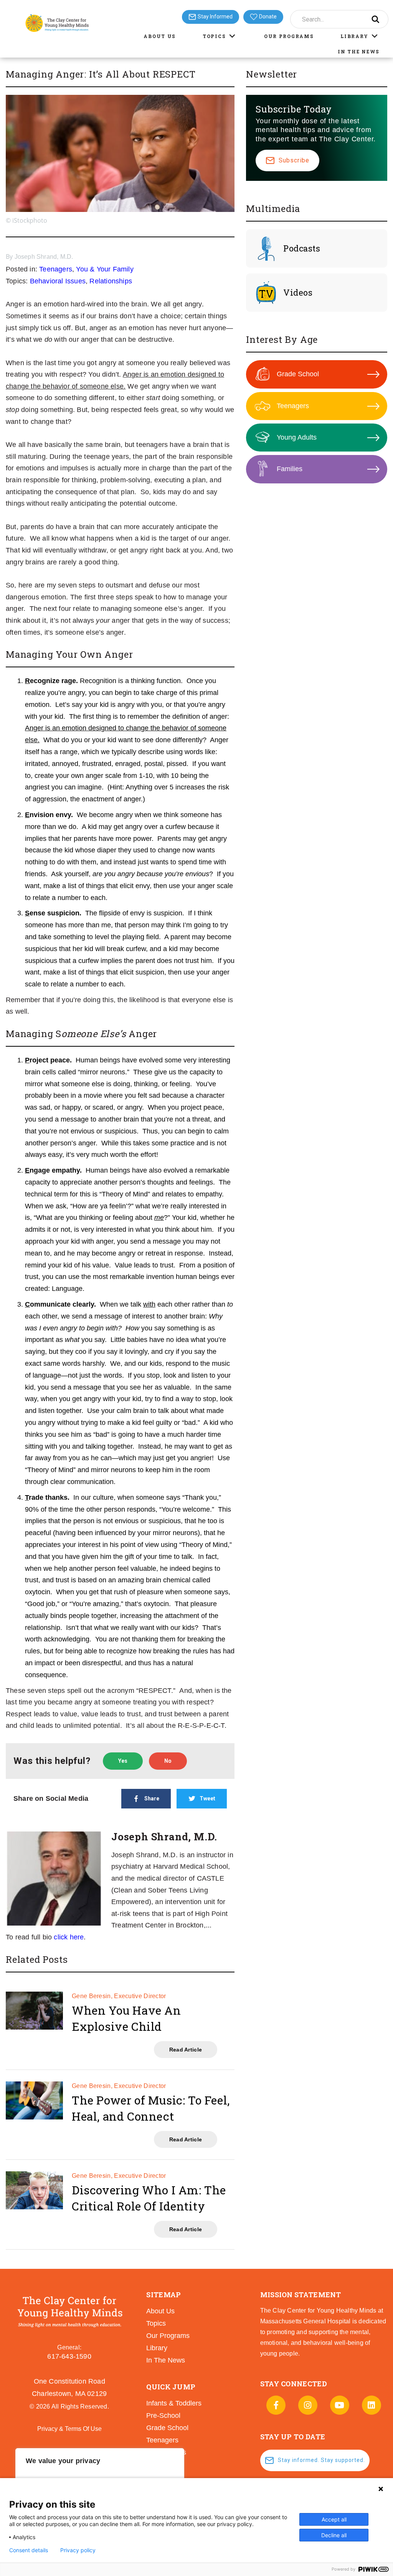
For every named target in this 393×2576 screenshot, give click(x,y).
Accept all (334, 2519)
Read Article (186, 2050)
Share (152, 1798)
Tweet (207, 1798)
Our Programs (289, 36)
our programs (168, 2336)
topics (156, 2323)
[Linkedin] (372, 2405)
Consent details (29, 2550)
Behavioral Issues (58, 281)
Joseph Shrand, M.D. (44, 257)
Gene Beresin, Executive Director (119, 1996)
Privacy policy (78, 2550)
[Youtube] (340, 2405)
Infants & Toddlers (174, 2403)
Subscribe (294, 160)
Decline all (334, 2535)
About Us (160, 36)
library (157, 2348)
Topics (214, 36)
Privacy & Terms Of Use (69, 2429)
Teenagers (56, 269)
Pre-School (163, 2416)
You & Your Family (105, 269)
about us (160, 2311)
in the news (166, 2360)
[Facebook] (276, 2405)
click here (69, 1937)
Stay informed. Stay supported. (321, 2460)
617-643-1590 (69, 2356)
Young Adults (297, 437)
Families (290, 469)
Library (354, 36)
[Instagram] (308, 2405)
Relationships (111, 281)
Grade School (298, 374)
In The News (359, 51)
